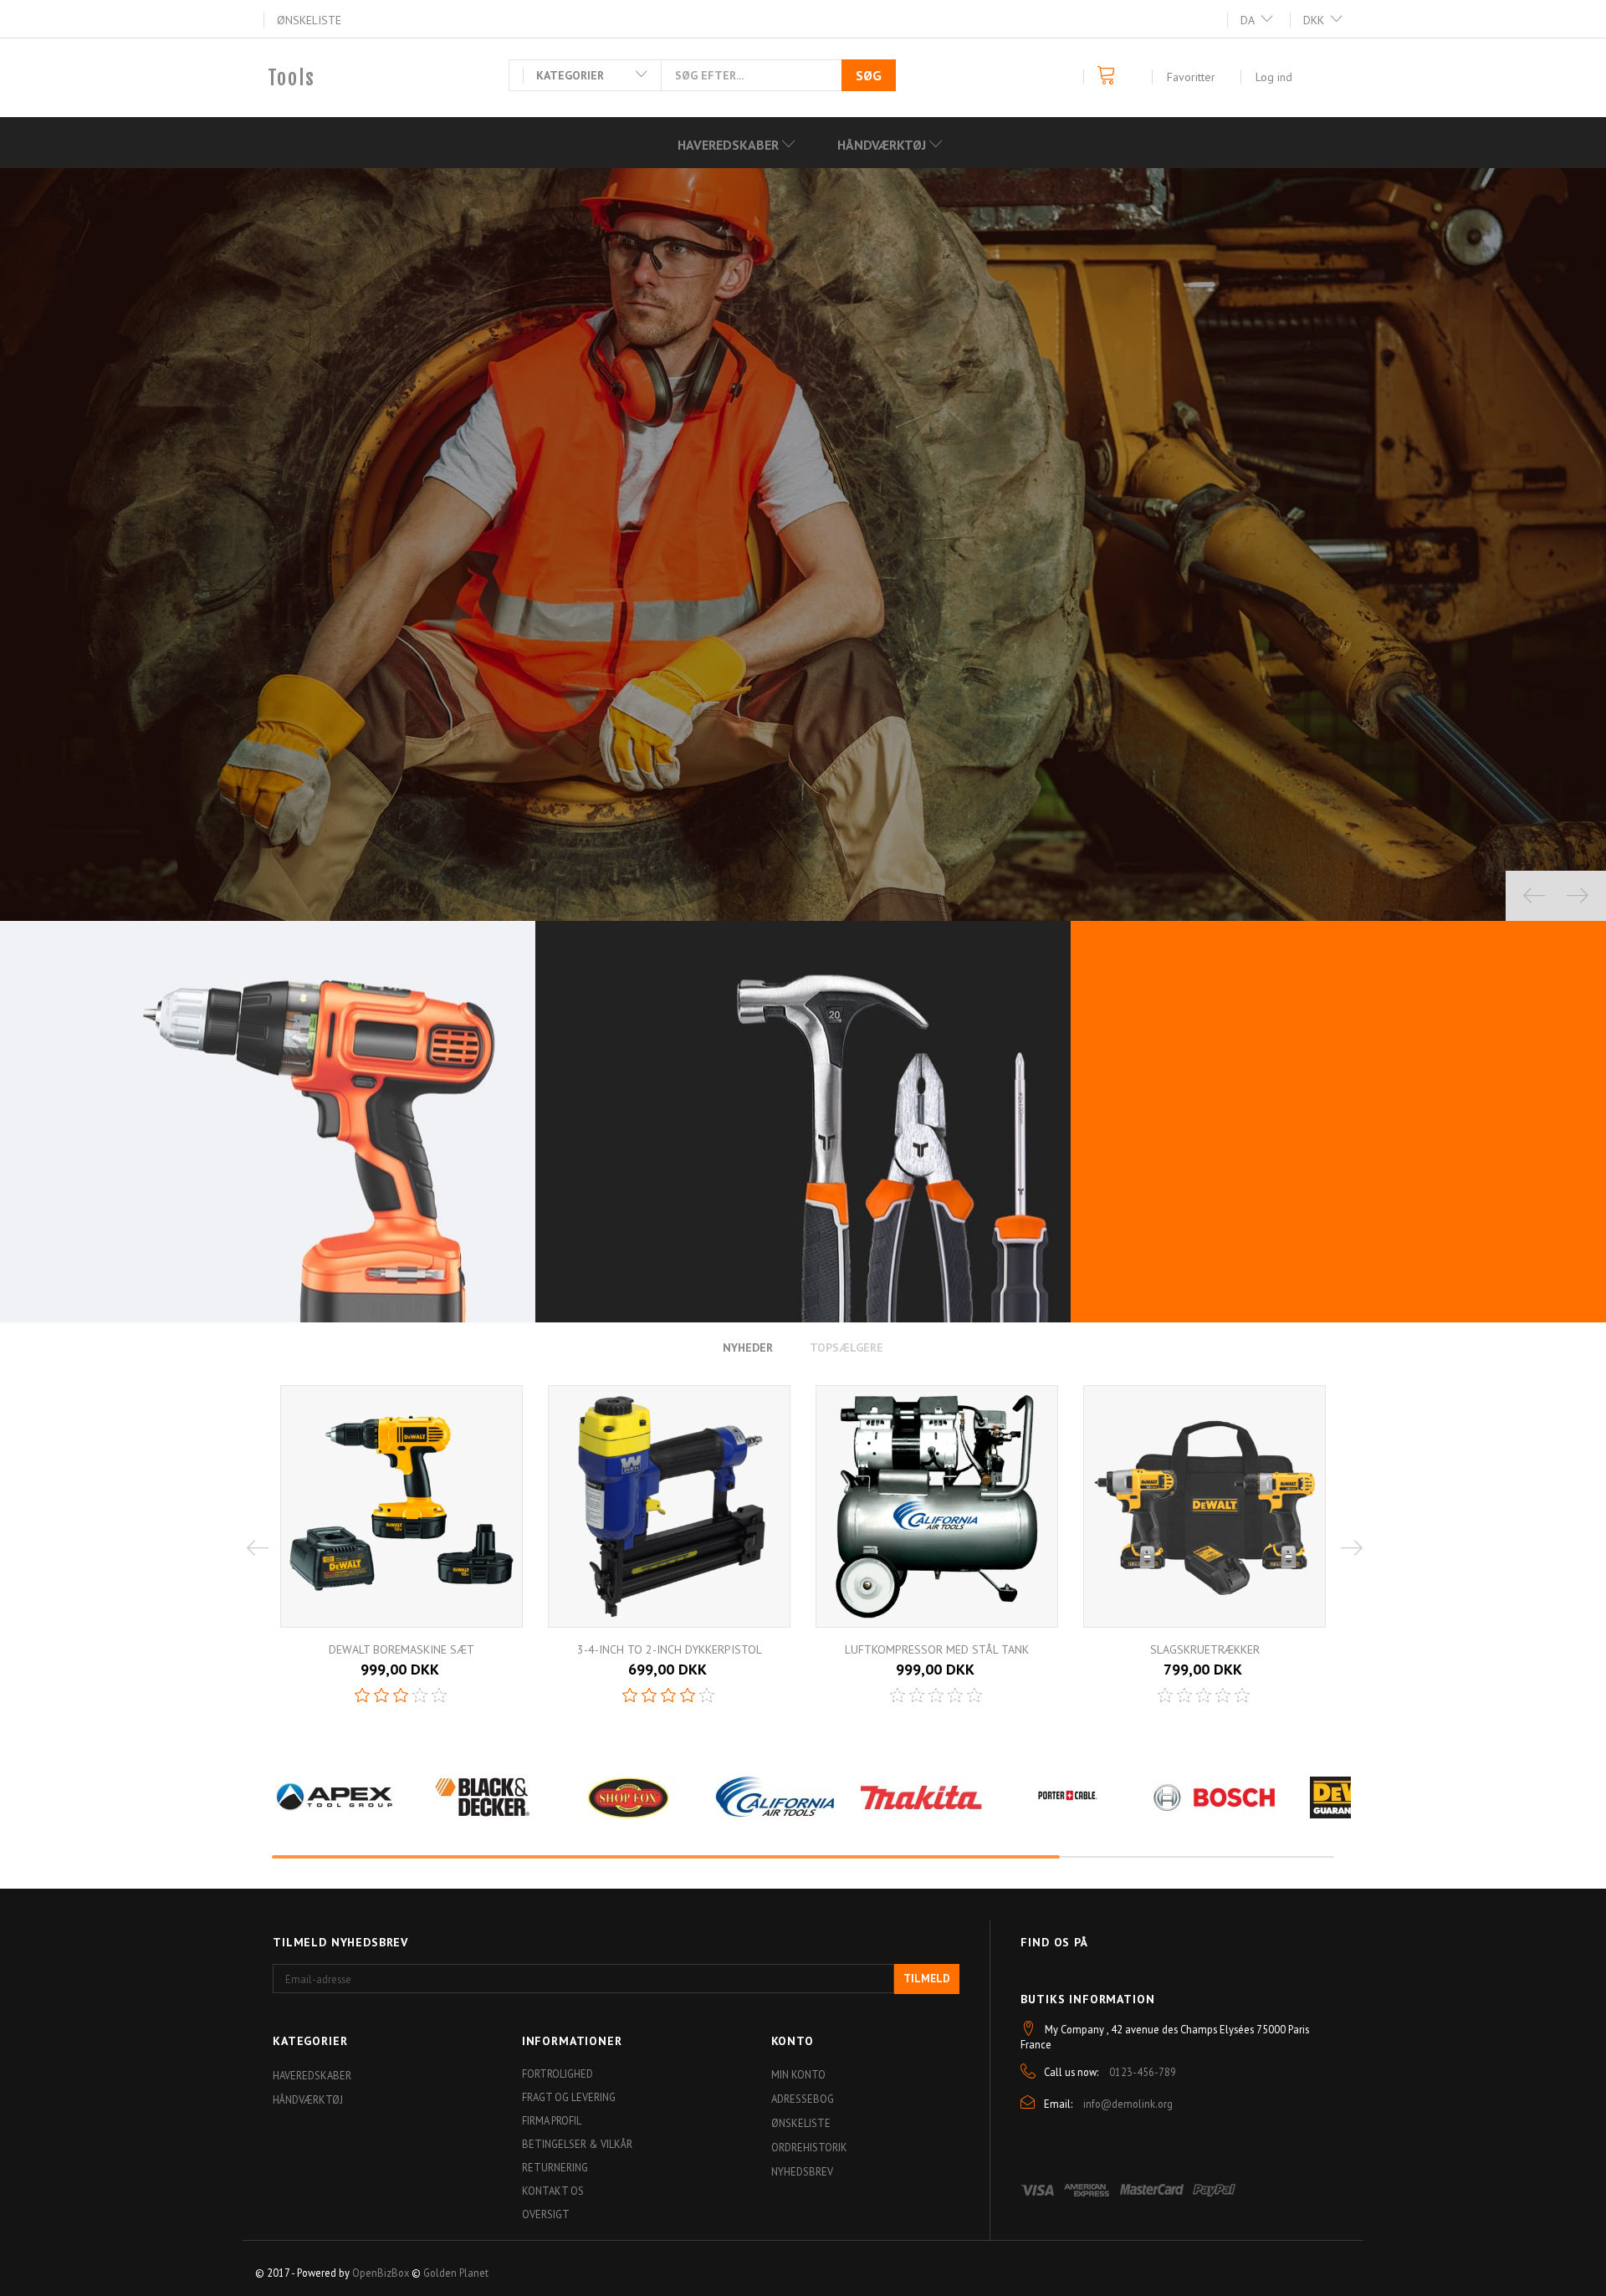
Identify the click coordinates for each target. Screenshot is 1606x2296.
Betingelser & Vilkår (577, 2144)
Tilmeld (927, 1979)
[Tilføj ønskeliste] (700, 1676)
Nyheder (748, 1347)
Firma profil (552, 2120)
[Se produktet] (406, 1676)
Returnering (555, 2167)
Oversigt (546, 2214)
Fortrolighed (557, 2074)
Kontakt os (553, 2191)
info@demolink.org (1128, 2104)
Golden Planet (456, 2273)
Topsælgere (846, 1347)
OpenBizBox (381, 2273)
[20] (923, 1678)
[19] (1191, 1678)
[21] (656, 1678)
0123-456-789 (1143, 2072)
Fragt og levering (569, 2097)
